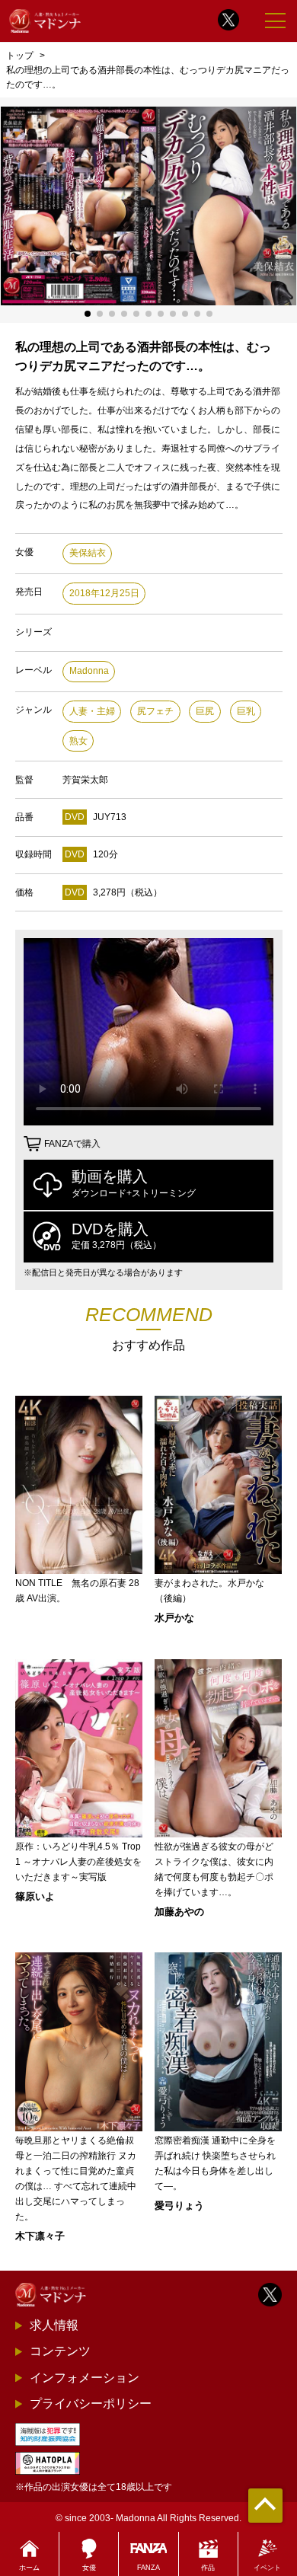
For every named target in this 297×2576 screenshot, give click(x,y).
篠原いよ (35, 1896)
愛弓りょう (179, 2206)
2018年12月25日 (104, 593)
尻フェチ (155, 711)
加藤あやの (179, 1912)
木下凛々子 (40, 2236)
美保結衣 (88, 553)
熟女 (78, 741)
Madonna (89, 671)
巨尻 (205, 711)
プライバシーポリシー (91, 2404)
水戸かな (174, 1618)
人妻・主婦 (92, 711)
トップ (20, 55)
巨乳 (246, 711)
